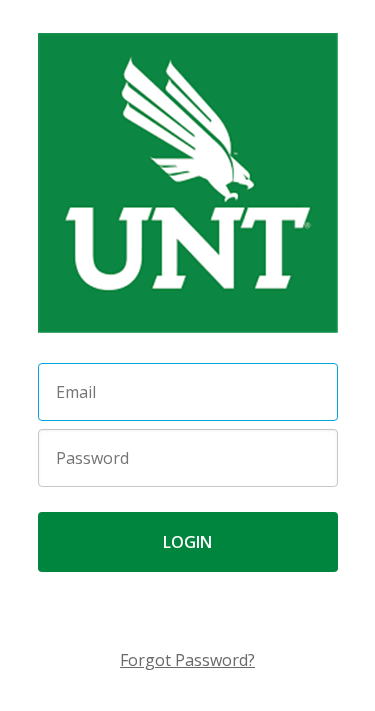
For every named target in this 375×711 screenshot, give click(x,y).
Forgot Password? (187, 660)
